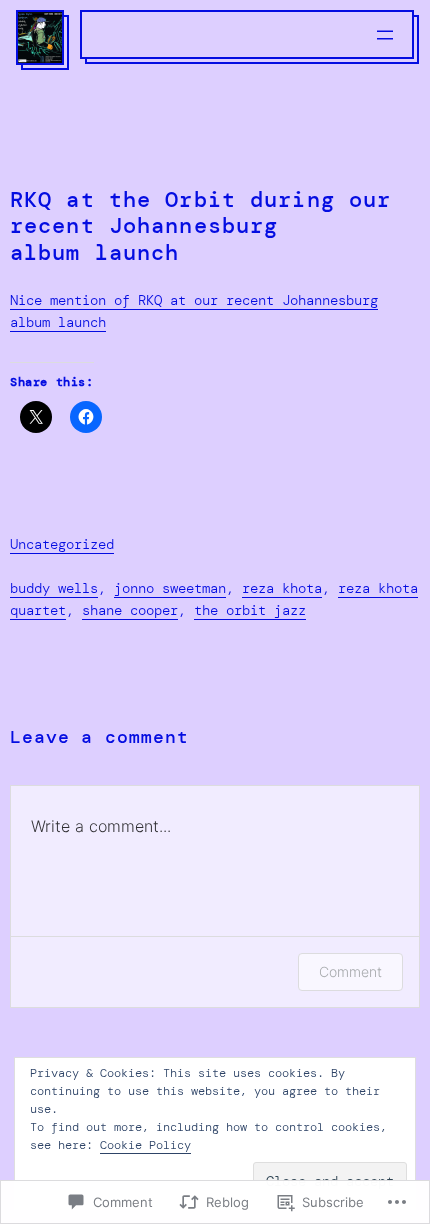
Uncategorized (62, 544)
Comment (350, 971)
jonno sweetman (170, 588)
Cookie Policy (145, 1145)
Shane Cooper (130, 610)
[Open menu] (385, 35)
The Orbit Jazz (250, 610)
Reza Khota (282, 588)
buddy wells (54, 588)
